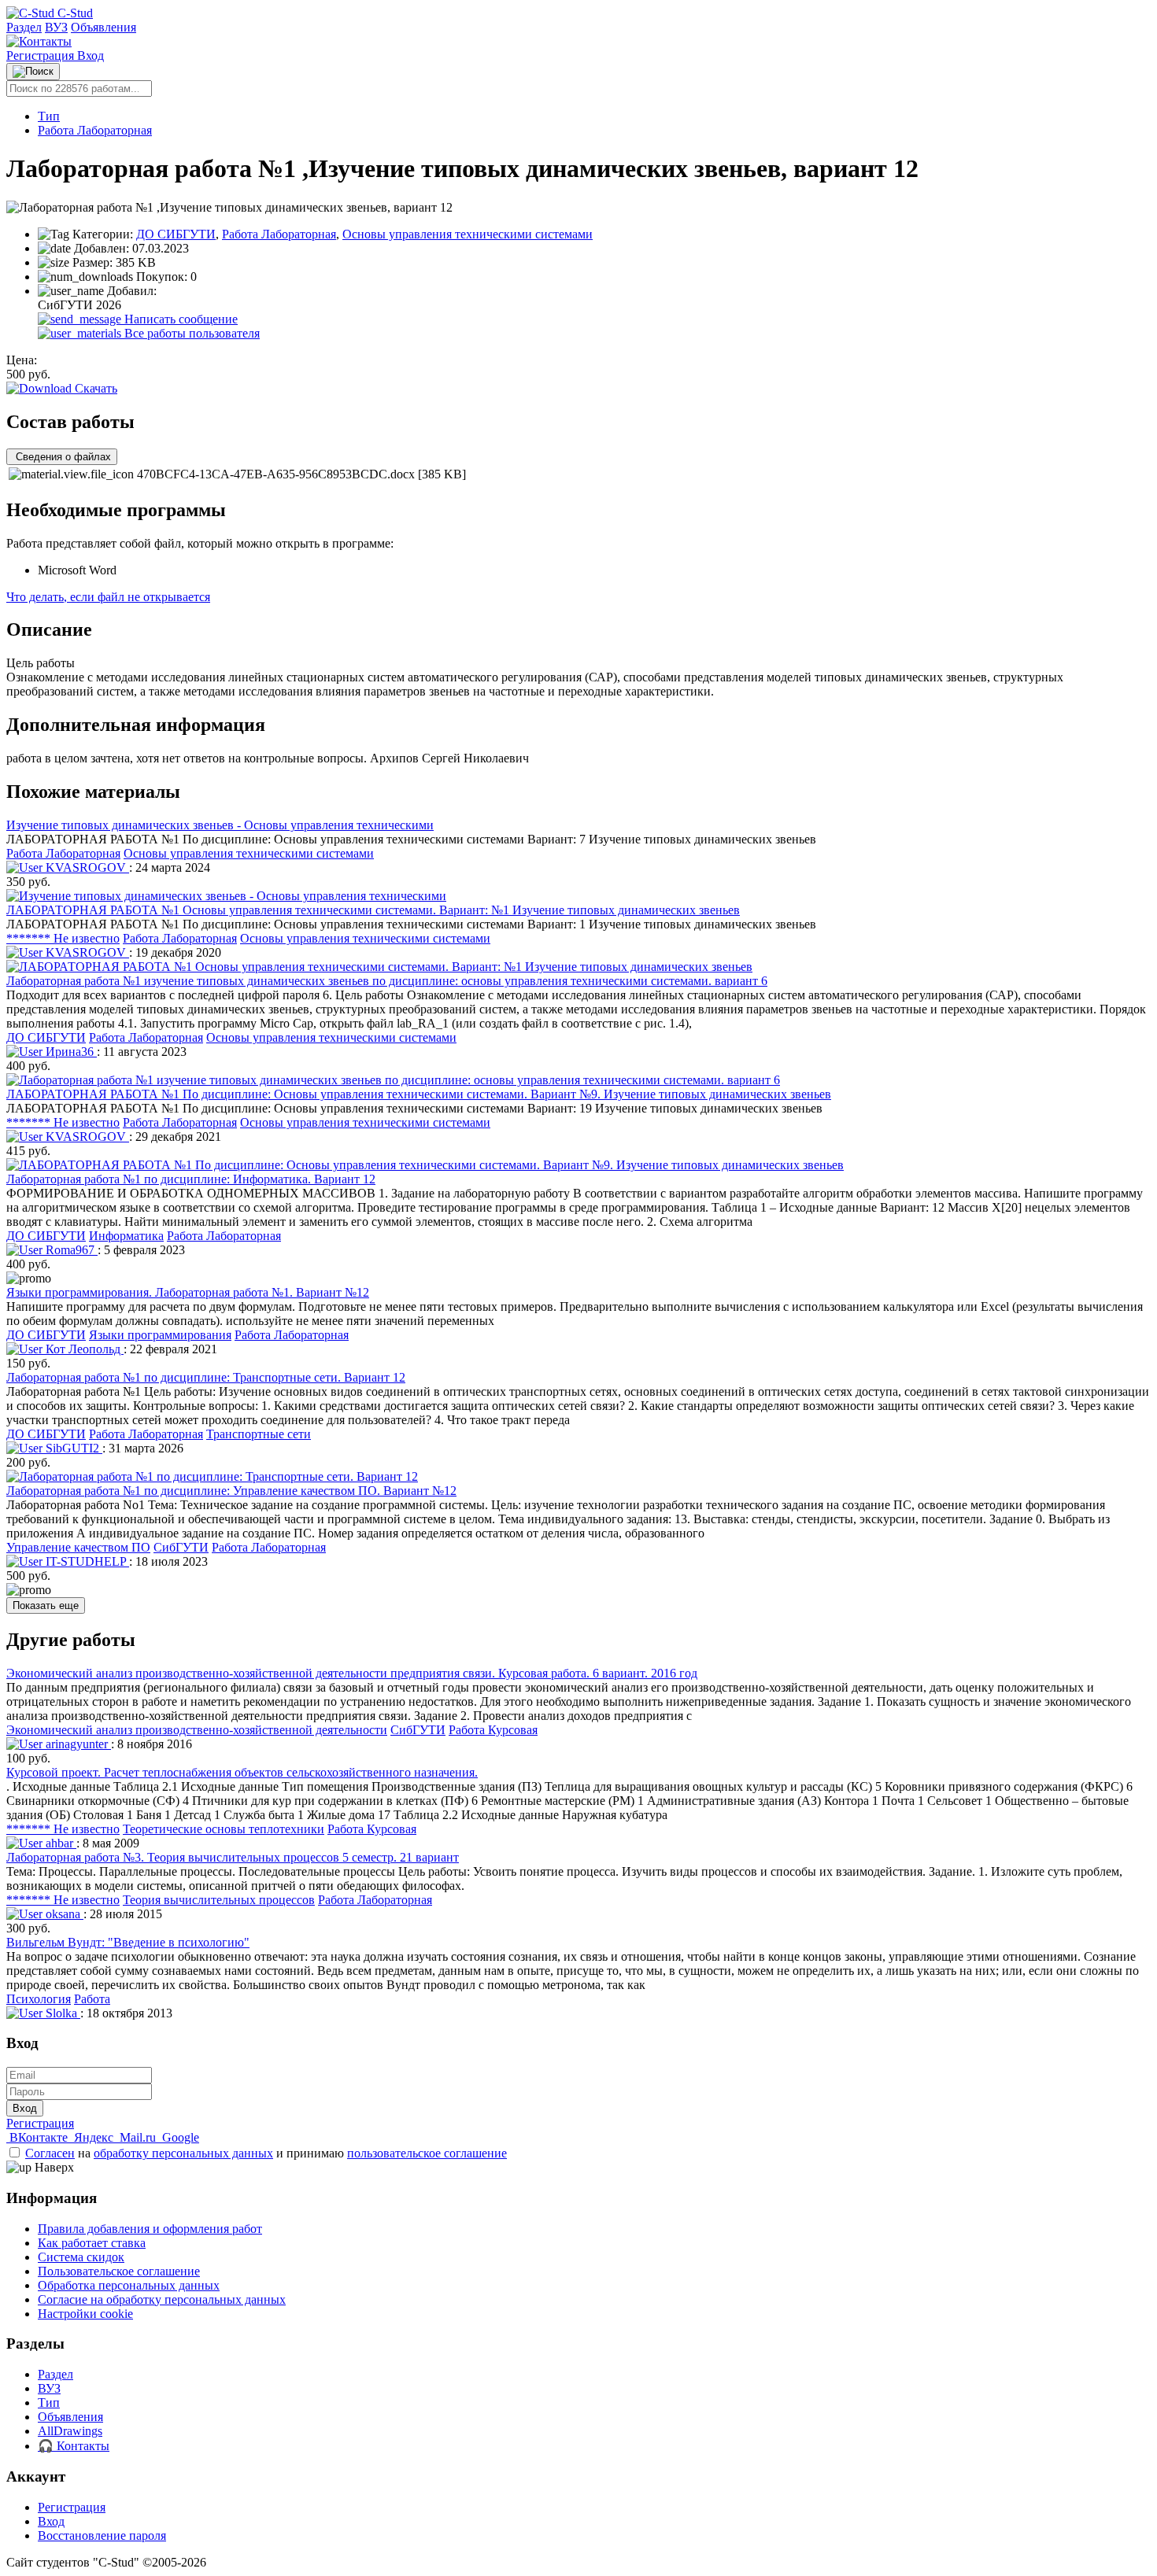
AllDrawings (70, 2431)
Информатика (126, 1236)
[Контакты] (39, 41)
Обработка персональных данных (129, 2285)
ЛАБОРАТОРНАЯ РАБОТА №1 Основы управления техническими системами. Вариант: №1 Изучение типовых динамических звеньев (373, 910)
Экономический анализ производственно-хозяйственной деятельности (197, 1730)
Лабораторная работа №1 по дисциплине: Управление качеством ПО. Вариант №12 (231, 1491)
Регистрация (42, 55)
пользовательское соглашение (427, 2153)
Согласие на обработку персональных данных (162, 2299)
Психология (39, 1999)
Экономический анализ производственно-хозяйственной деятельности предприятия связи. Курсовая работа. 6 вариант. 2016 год (352, 1673)
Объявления (104, 27)
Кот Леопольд (83, 1349)
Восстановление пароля (102, 2535)
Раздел (24, 27)
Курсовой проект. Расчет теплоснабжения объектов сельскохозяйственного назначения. (242, 1772)
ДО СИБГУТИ (176, 234)
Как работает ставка (92, 2243)
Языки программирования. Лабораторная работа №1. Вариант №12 (188, 1292)
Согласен (50, 2153)
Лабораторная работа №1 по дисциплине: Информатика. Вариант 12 (191, 1179)
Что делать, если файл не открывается (108, 597)
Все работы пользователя (190, 333)
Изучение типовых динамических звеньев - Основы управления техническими (220, 825)
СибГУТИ (181, 1547)
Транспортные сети (259, 1434)
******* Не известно (63, 938)
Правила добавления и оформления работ (150, 2229)
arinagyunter (77, 1744)
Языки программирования (160, 1335)
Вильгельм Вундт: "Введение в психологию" (128, 1942)
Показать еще (46, 1605)
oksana (63, 1914)
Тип (49, 116)
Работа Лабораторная (95, 130)
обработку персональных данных (183, 2153)
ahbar (59, 1843)
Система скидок (81, 2257)
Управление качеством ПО (78, 1547)
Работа (92, 1999)
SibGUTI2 (72, 1448)
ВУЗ (56, 27)
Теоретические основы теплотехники (224, 1829)
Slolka (61, 2013)
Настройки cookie (85, 2314)
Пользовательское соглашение (119, 2271)
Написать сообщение (179, 319)
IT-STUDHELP (86, 1561)
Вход (91, 55)
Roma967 (70, 1250)
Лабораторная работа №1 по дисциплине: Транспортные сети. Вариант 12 (206, 1377)
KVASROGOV (86, 867)
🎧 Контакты (74, 2446)
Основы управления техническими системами (468, 234)
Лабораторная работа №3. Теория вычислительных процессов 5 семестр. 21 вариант (233, 1857)
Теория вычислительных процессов (219, 1900)
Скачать (94, 388)
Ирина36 (70, 1052)
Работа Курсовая (493, 1730)
